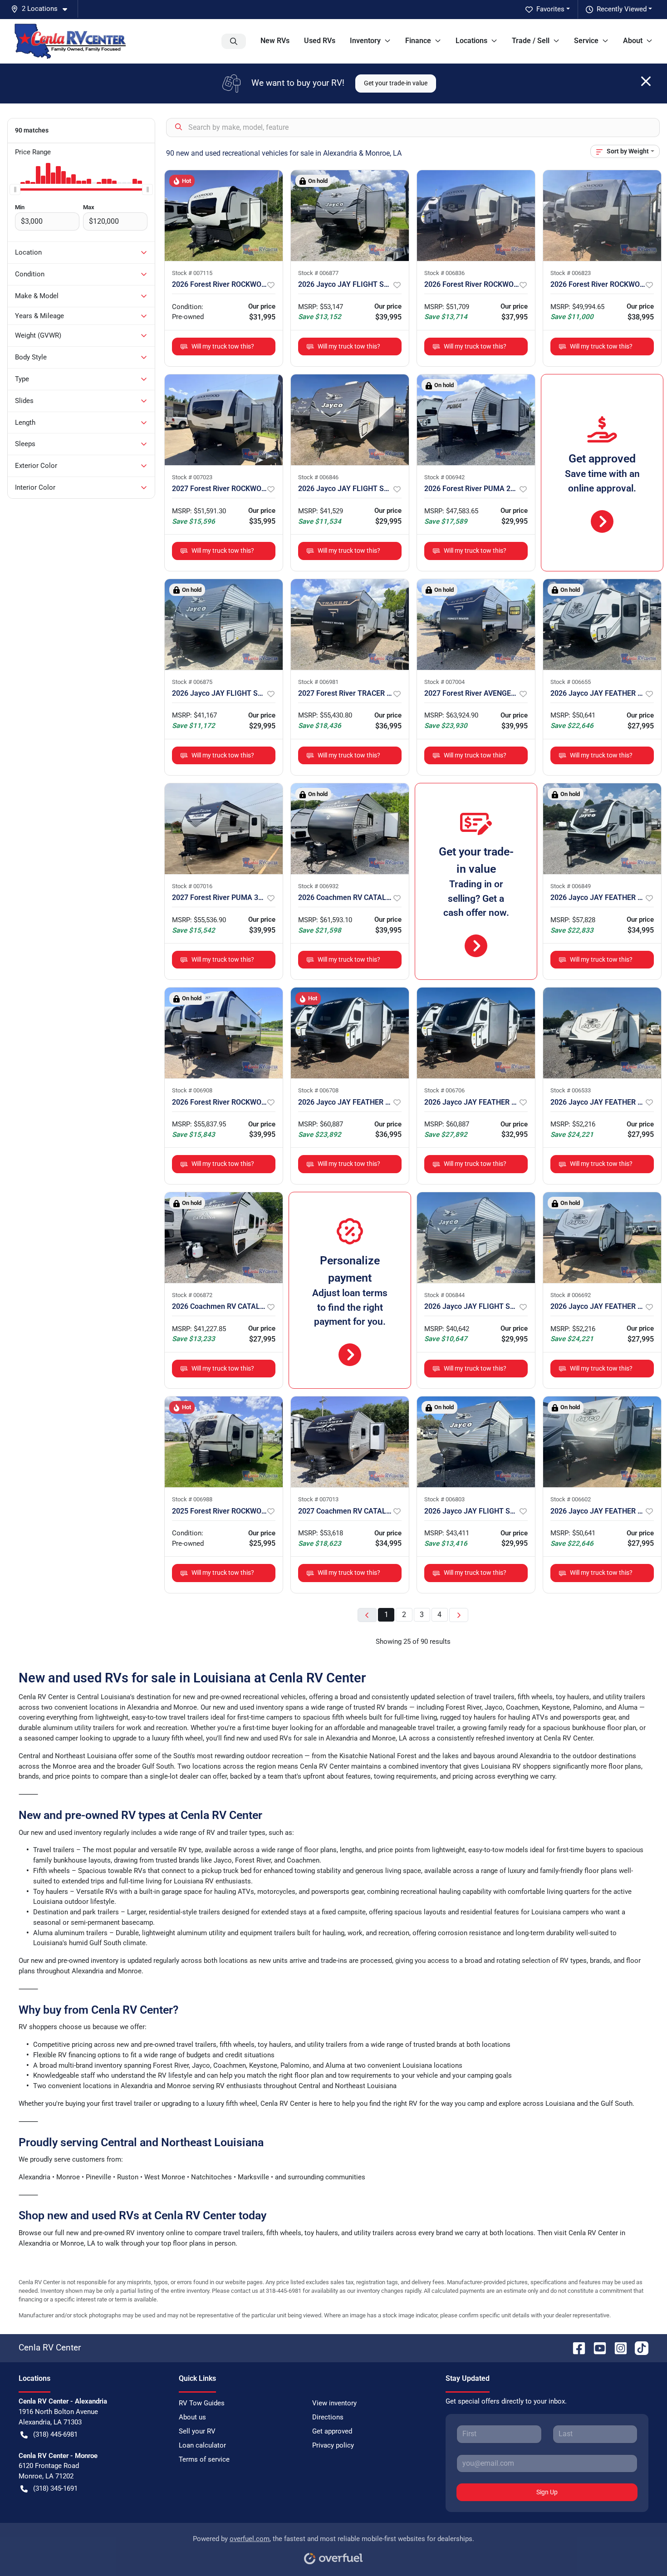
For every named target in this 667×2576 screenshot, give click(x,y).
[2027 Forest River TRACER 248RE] (350, 624)
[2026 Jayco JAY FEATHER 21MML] (602, 1033)
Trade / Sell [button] (531, 41)
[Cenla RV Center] (70, 41)
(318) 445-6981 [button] (55, 2434)
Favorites (550, 9)
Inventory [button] (365, 41)
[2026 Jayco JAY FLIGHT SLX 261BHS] (476, 1238)
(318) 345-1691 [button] (55, 2488)
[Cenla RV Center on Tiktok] (638, 2347)
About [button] (633, 41)
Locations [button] (471, 41)
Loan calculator (202, 2445)
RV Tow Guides (202, 2403)
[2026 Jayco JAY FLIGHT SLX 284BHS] (476, 1442)
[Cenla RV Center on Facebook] (575, 2347)
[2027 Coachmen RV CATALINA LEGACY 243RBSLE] (350, 1442)
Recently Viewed (622, 9)
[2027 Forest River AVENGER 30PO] (476, 624)
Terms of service (204, 2459)
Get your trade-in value (396, 83)
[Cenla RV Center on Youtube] (596, 2347)
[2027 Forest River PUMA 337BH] (224, 829)
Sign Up (547, 2492)
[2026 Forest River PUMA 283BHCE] (476, 420)
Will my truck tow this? (223, 346)
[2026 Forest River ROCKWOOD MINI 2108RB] (476, 216)
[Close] (646, 81)
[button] (43, 9)
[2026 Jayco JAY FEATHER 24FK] (350, 1033)
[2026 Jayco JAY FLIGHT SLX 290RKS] (350, 216)
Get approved (332, 2431)
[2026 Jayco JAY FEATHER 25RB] (602, 829)
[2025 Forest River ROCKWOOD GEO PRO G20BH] (224, 1442)
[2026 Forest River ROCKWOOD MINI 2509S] (602, 216)
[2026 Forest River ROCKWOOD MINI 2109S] (224, 216)
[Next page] (459, 1615)
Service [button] (586, 41)
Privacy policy (333, 2445)
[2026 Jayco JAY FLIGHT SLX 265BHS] (350, 420)
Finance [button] (418, 41)
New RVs (275, 41)
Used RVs (320, 41)
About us (192, 2417)
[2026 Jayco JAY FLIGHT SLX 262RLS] (224, 624)
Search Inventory (234, 41)
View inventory (334, 2403)
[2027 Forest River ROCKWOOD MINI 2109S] (224, 420)
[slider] (15, 189)
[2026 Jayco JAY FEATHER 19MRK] (602, 624)
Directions (328, 2417)
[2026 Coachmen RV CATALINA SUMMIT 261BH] (224, 1238)
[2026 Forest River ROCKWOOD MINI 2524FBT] (224, 1033)
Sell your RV (197, 2431)
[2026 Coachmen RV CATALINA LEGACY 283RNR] (350, 829)
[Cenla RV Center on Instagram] (617, 2347)
